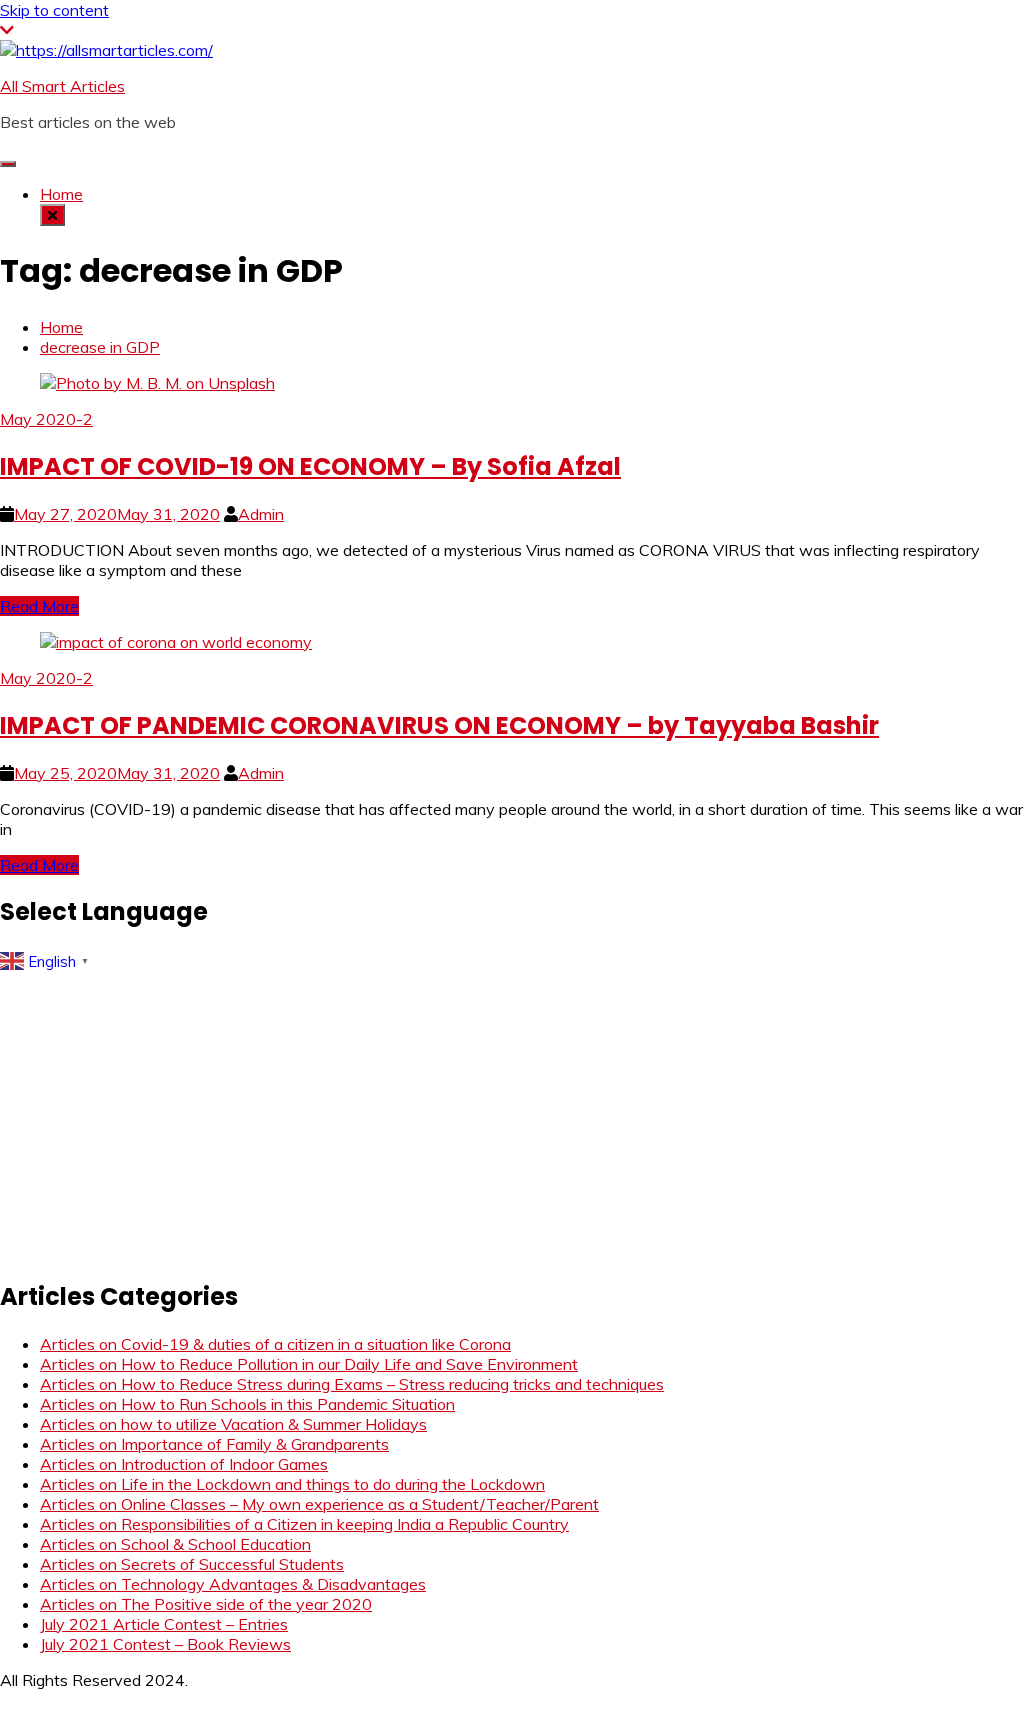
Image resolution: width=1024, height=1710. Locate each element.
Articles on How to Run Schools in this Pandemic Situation (247, 1404)
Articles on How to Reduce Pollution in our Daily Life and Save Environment (309, 1364)
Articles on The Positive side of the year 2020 (206, 1604)
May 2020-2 (46, 419)
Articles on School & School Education (175, 1544)
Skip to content (54, 10)
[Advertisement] (512, 1119)
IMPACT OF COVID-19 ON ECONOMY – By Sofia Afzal (310, 466)
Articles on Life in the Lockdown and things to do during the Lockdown (292, 1484)
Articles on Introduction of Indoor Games (184, 1464)
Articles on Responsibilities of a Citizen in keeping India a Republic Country (304, 1524)
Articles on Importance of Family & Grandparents (214, 1444)
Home (61, 194)
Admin (261, 514)
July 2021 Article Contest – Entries (164, 1624)
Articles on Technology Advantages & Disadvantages (233, 1584)
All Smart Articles (62, 86)
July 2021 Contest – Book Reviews (165, 1644)
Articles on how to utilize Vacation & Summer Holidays (233, 1424)
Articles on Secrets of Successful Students (192, 1564)
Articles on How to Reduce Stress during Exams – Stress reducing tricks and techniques (352, 1384)
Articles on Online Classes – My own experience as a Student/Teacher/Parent (319, 1504)
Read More (39, 606)
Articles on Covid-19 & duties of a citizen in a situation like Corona (275, 1344)
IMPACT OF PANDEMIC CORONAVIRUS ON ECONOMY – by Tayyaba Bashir (439, 725)
